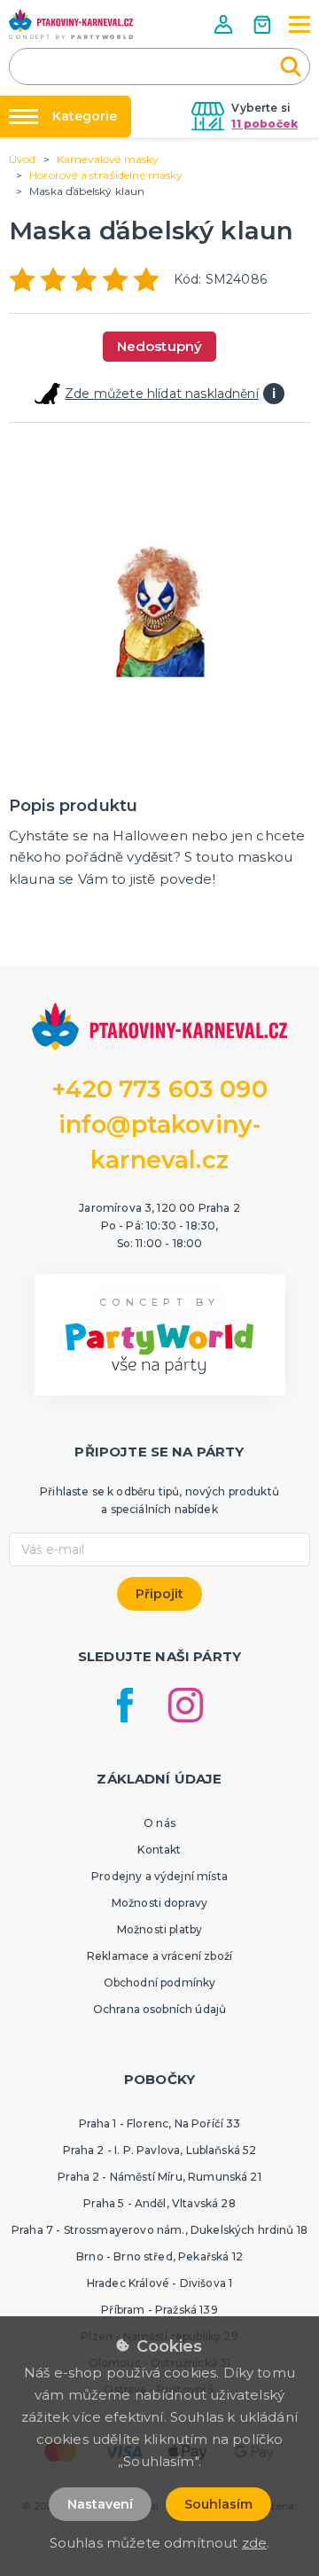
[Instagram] (186, 1705)
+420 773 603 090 (159, 1089)
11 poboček (265, 124)
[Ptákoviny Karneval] (71, 24)
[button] (225, 24)
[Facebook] (125, 1705)
